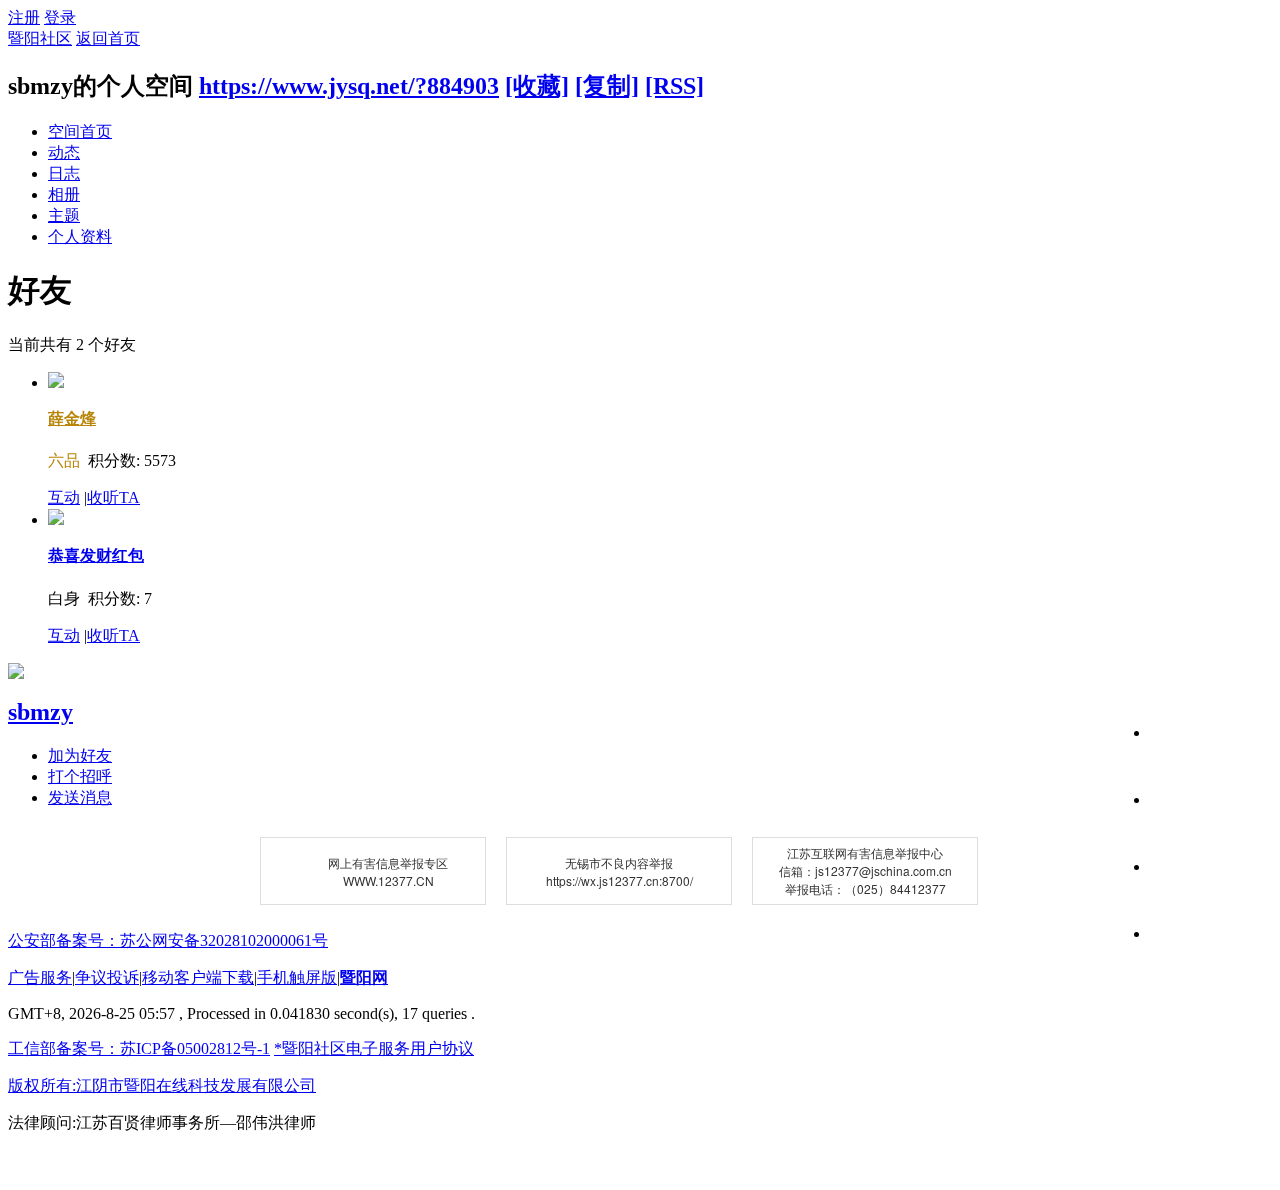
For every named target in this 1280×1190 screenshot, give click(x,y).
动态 (64, 152)
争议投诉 (107, 977)
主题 (64, 215)
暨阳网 (364, 977)
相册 (64, 194)
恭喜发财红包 (96, 555)
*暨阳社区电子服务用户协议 (374, 1048)
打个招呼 (80, 776)
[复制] (607, 86)
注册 (24, 17)
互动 (64, 497)
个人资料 (80, 236)
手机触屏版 (297, 977)
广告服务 (40, 977)
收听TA (113, 497)
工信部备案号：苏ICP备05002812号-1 (139, 1048)
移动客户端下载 (198, 977)
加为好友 (80, 755)
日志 (64, 173)
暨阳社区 (40, 38)
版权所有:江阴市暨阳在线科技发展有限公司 (162, 1085)
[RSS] (674, 86)
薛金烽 (72, 418)
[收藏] (537, 86)
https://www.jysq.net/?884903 (349, 86)
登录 (60, 17)
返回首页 (108, 38)
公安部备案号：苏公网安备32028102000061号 (168, 940)
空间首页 (80, 131)
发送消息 (80, 797)
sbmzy (40, 712)
